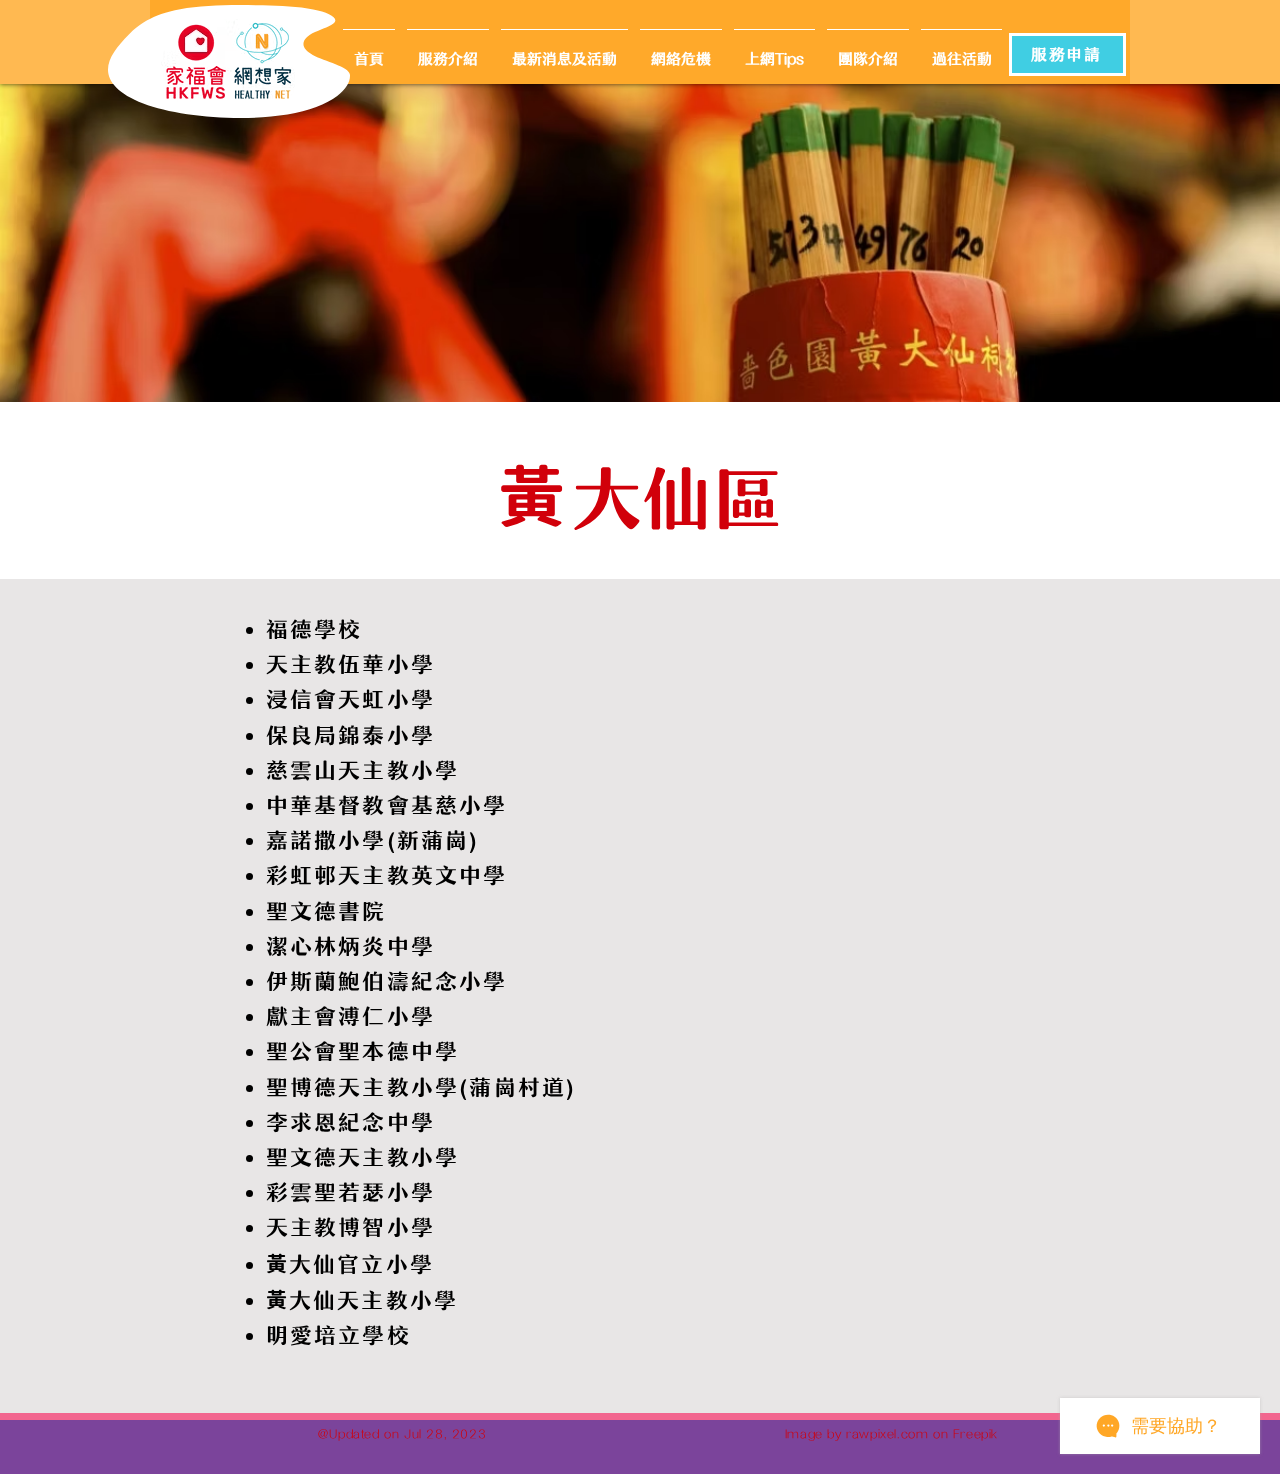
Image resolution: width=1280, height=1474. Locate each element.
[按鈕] (266, 61)
